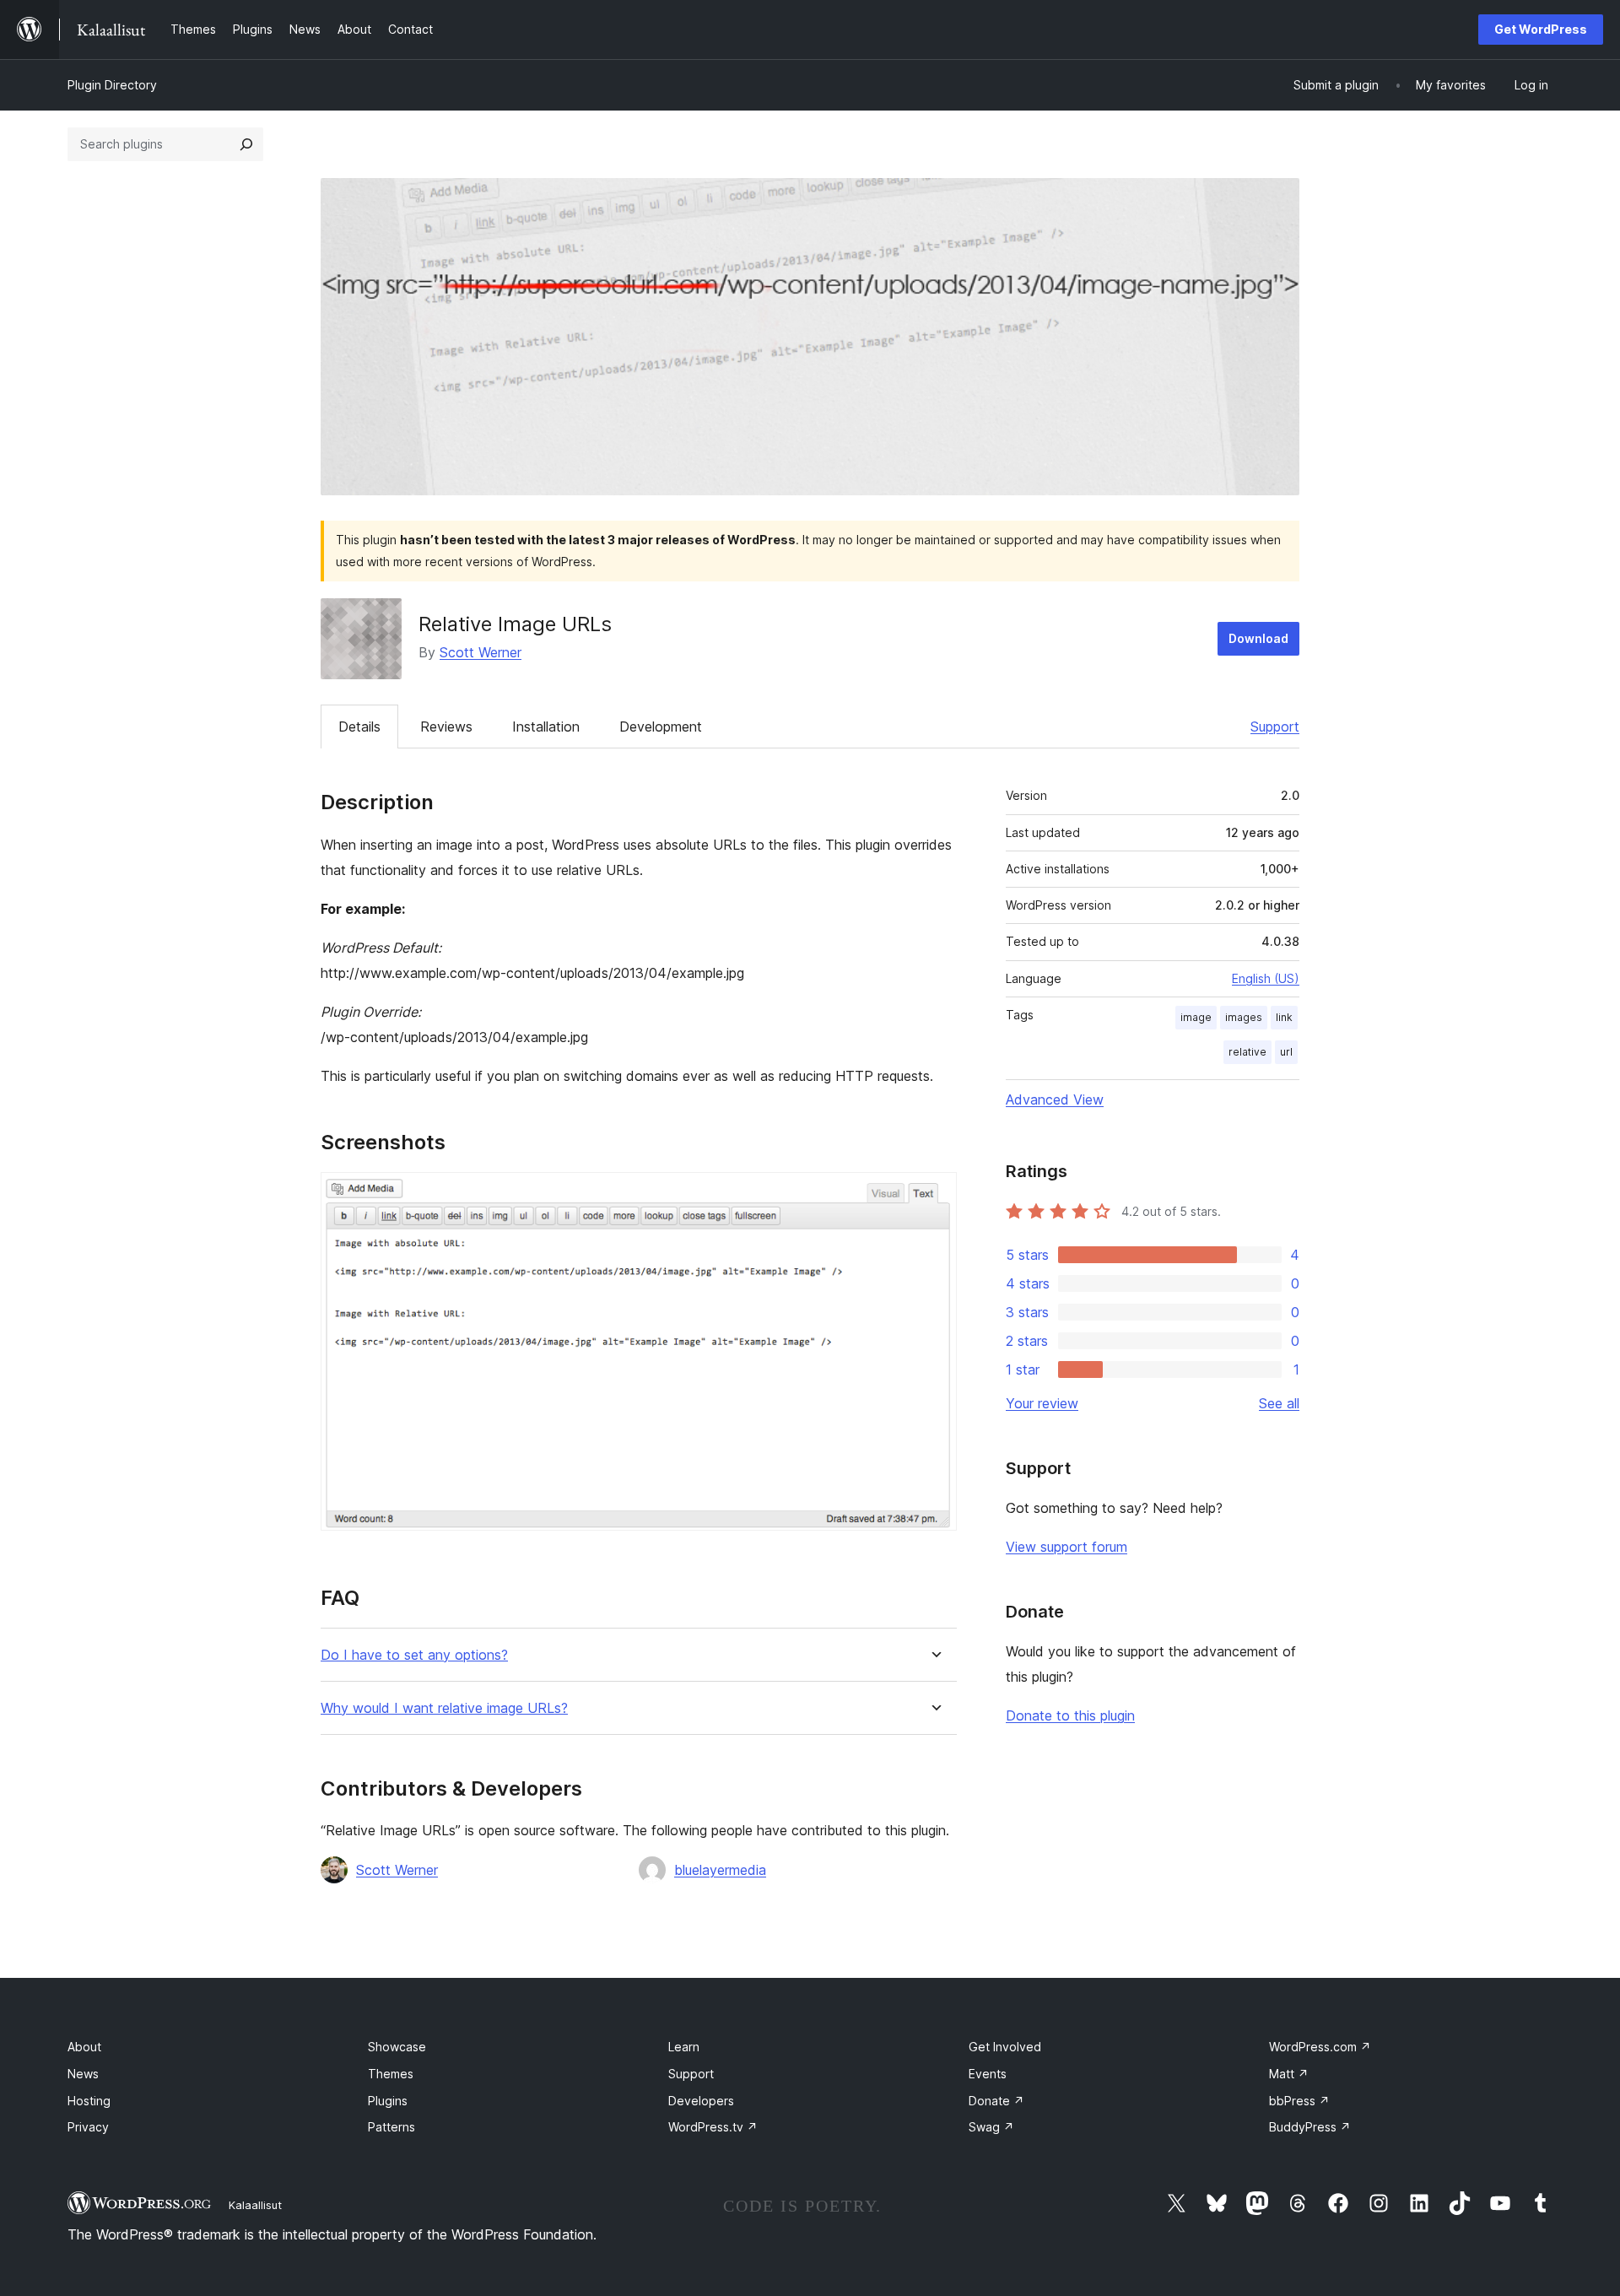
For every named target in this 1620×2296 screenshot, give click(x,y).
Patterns (391, 2127)
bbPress (1299, 2101)
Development (661, 727)
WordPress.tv (713, 2127)
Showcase (397, 2047)
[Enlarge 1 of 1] (934, 1195)
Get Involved (1005, 2047)
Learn (684, 2047)
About (84, 2047)
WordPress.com (1320, 2047)
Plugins (388, 2101)
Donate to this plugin (1070, 1715)
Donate (996, 2101)
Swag (991, 2127)
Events (988, 2074)
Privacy (88, 2127)
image (1196, 1017)
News (83, 2074)
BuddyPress (1310, 2127)
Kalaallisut (255, 2205)
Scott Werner (481, 652)
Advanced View (1055, 1099)
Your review (1042, 1403)
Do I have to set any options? (414, 1655)
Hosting (89, 2101)
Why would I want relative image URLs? (444, 1708)
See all (1279, 1403)
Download (1258, 638)
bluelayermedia (720, 1870)
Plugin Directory (112, 85)
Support (1275, 727)
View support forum (1066, 1547)
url (1286, 1052)
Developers (701, 2101)
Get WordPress (1541, 29)
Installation (546, 727)
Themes (391, 2074)
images (1244, 1017)
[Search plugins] (246, 144)
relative (1247, 1052)
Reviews (446, 727)
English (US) (1266, 978)
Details (359, 727)
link (1284, 1017)
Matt (1289, 2074)
